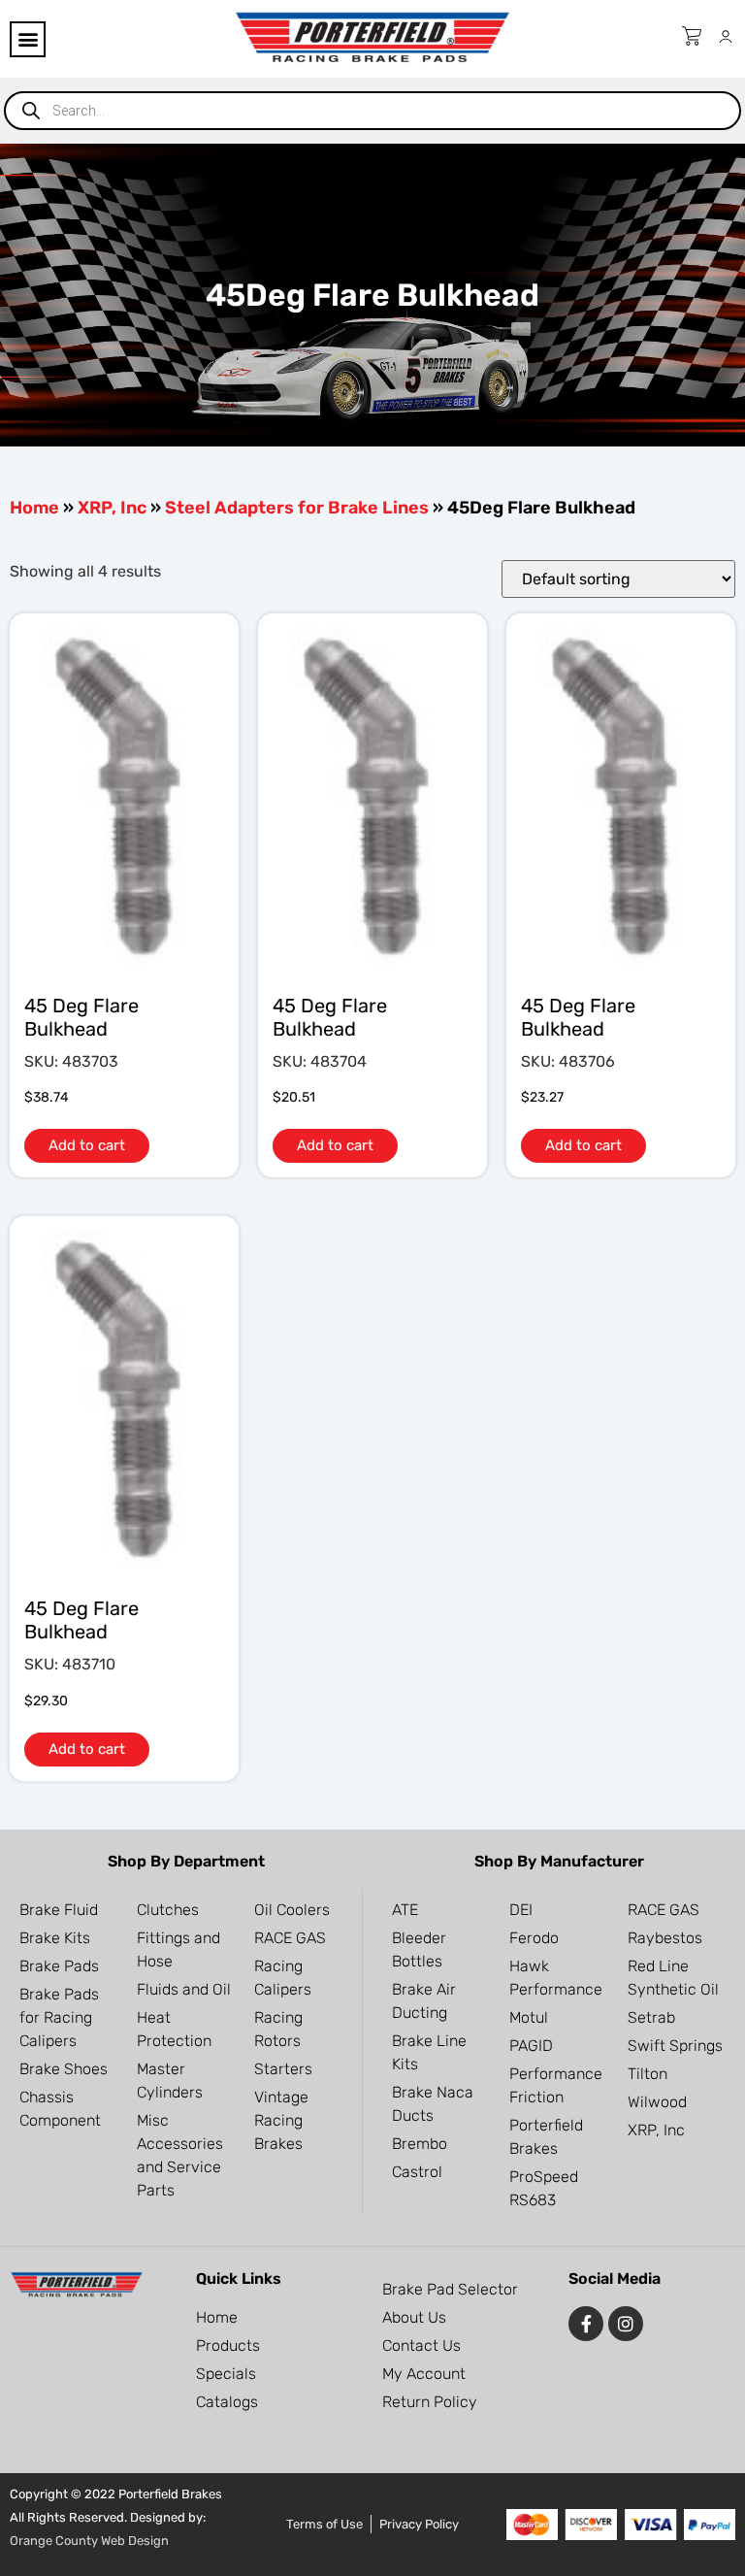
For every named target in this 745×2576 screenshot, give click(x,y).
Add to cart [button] (87, 1145)
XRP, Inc (112, 508)
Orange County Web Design (89, 2541)
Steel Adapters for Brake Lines (297, 508)
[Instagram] (626, 2324)
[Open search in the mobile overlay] (372, 111)
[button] (28, 39)
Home (34, 508)
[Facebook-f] (586, 2324)
